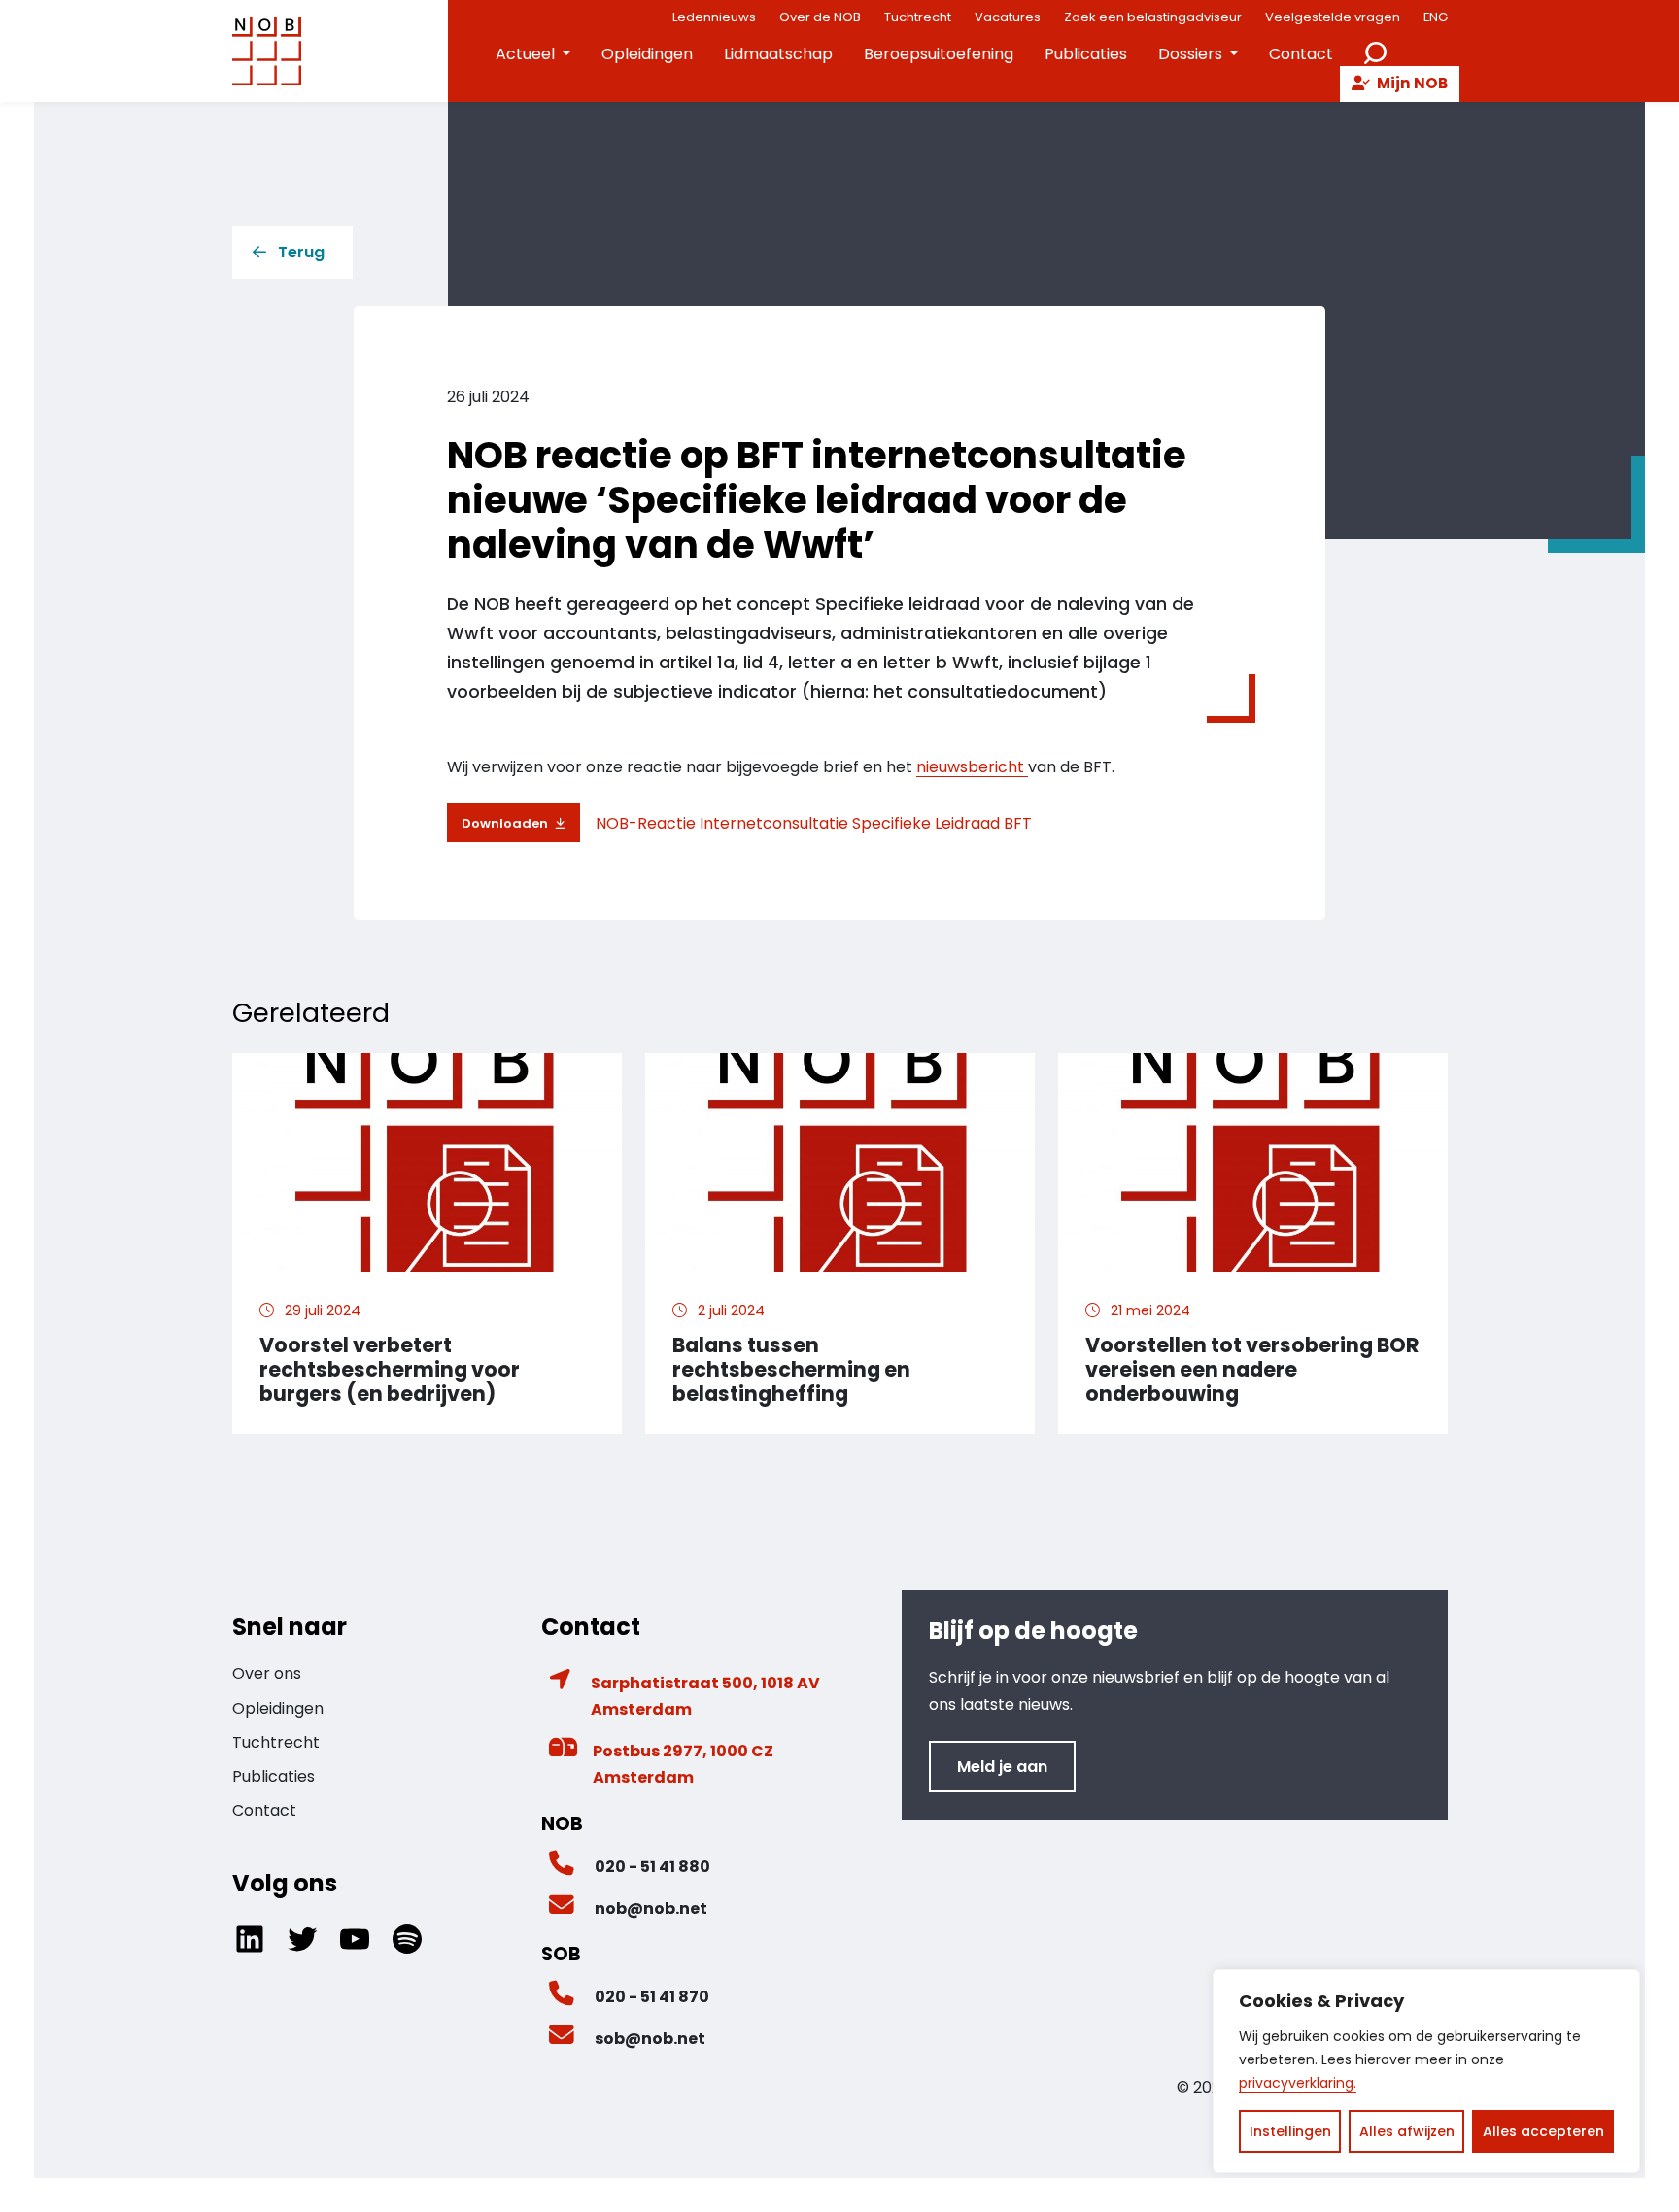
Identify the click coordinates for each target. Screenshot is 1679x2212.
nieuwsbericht (972, 767)
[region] (1426, 2071)
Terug (301, 252)
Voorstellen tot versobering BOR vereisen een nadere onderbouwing (1252, 1369)
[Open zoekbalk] (1375, 51)
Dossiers (1190, 54)
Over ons (267, 1673)
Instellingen (1290, 2131)
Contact (1301, 54)
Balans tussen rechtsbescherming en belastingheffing (791, 1369)
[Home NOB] (267, 51)
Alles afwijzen (1407, 2131)
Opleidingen (647, 54)
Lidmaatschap (778, 54)
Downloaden (505, 823)
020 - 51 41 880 (652, 1867)
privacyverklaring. (1298, 2083)
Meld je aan (1002, 1767)
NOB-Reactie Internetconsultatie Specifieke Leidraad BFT (814, 823)
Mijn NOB (1411, 83)
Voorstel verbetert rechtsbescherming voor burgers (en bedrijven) (390, 1369)
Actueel (525, 54)
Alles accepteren (1543, 2131)
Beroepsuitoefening (939, 54)
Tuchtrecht (276, 1742)
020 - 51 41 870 (652, 1997)
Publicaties (1086, 54)
